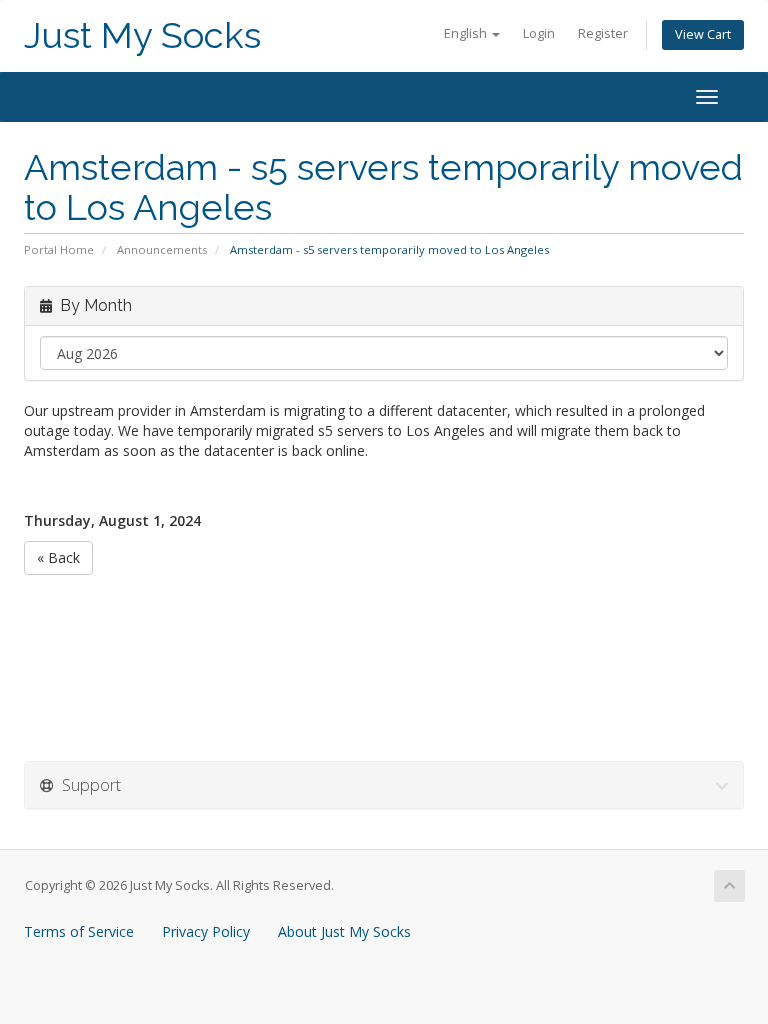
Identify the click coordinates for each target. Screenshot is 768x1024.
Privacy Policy (206, 931)
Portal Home (59, 249)
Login (539, 33)
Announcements (162, 249)
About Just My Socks (344, 931)
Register (603, 33)
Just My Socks (142, 35)
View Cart (703, 34)
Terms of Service (79, 931)
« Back (58, 557)
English (467, 33)
